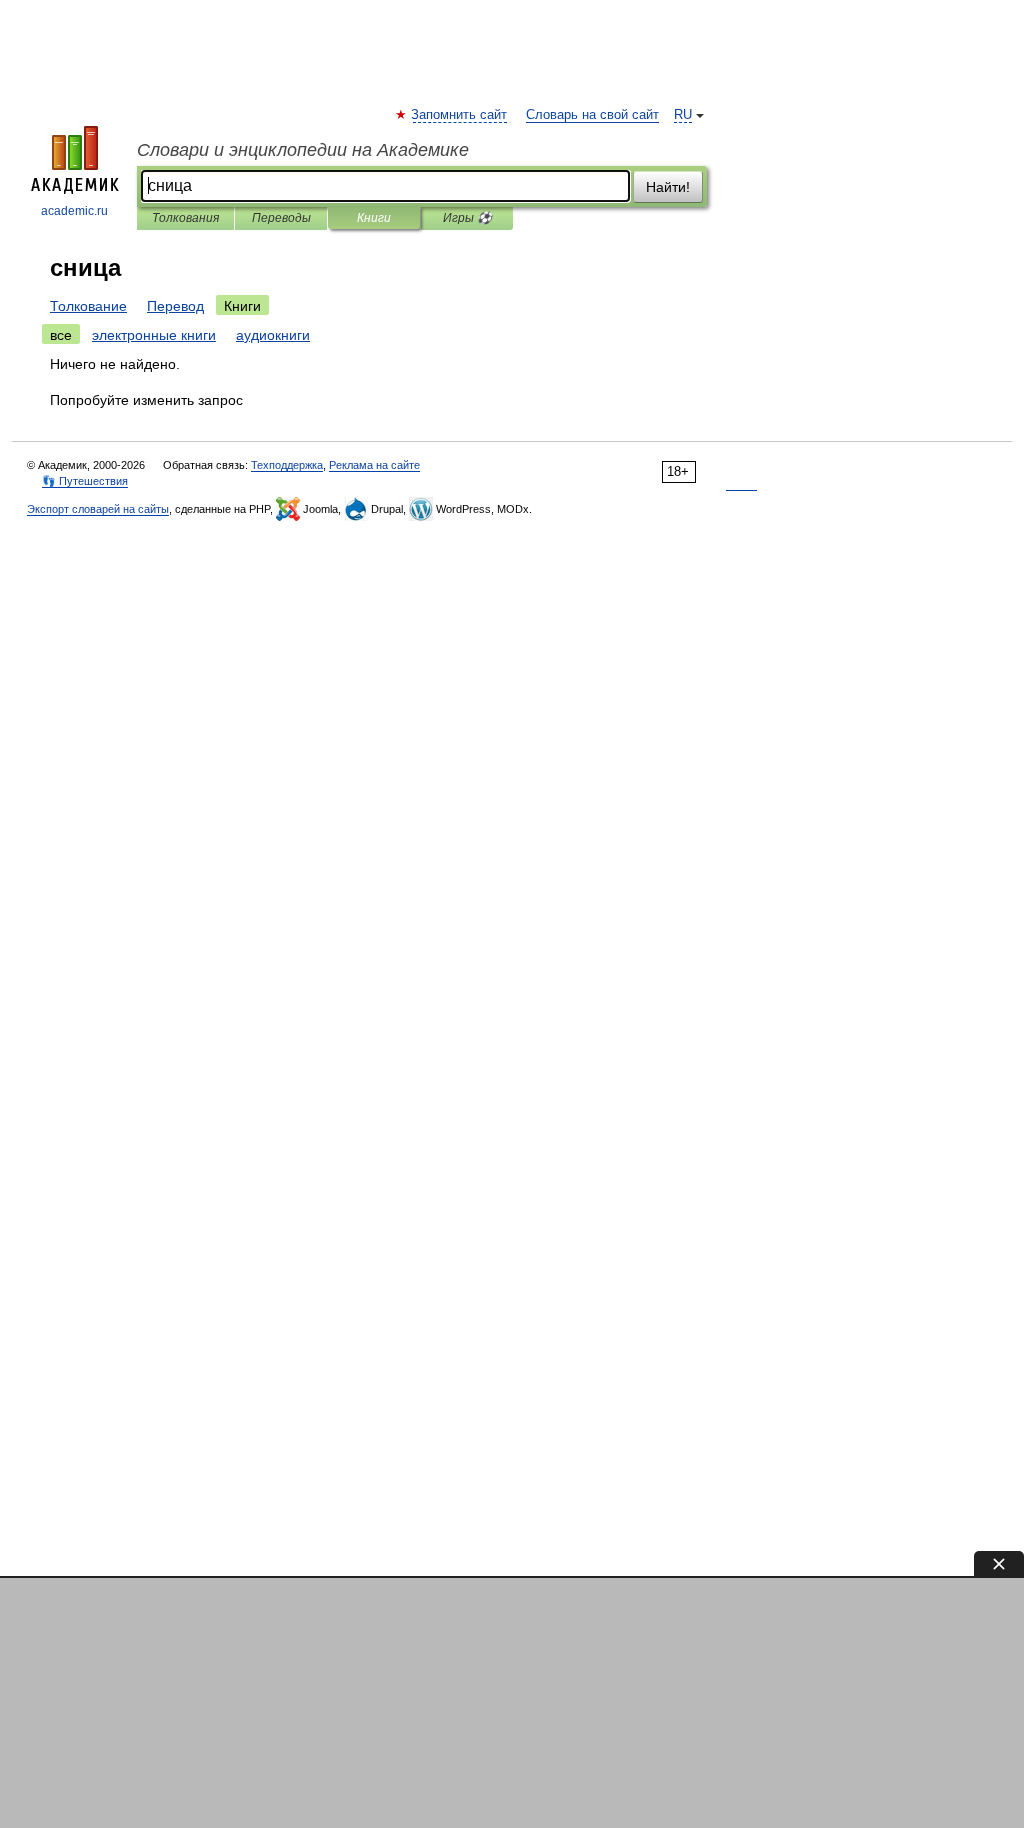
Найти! (668, 187)
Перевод (175, 306)
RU (683, 115)
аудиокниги (273, 335)
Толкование (88, 306)
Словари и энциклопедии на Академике (303, 150)
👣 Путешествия (85, 481)
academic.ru (74, 211)
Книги (374, 218)
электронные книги (154, 335)
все (61, 335)
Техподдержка (287, 465)
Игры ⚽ (467, 218)
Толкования (185, 218)
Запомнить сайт (460, 115)
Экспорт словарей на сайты (98, 509)
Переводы (281, 218)
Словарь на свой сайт (592, 115)
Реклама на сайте (374, 465)
